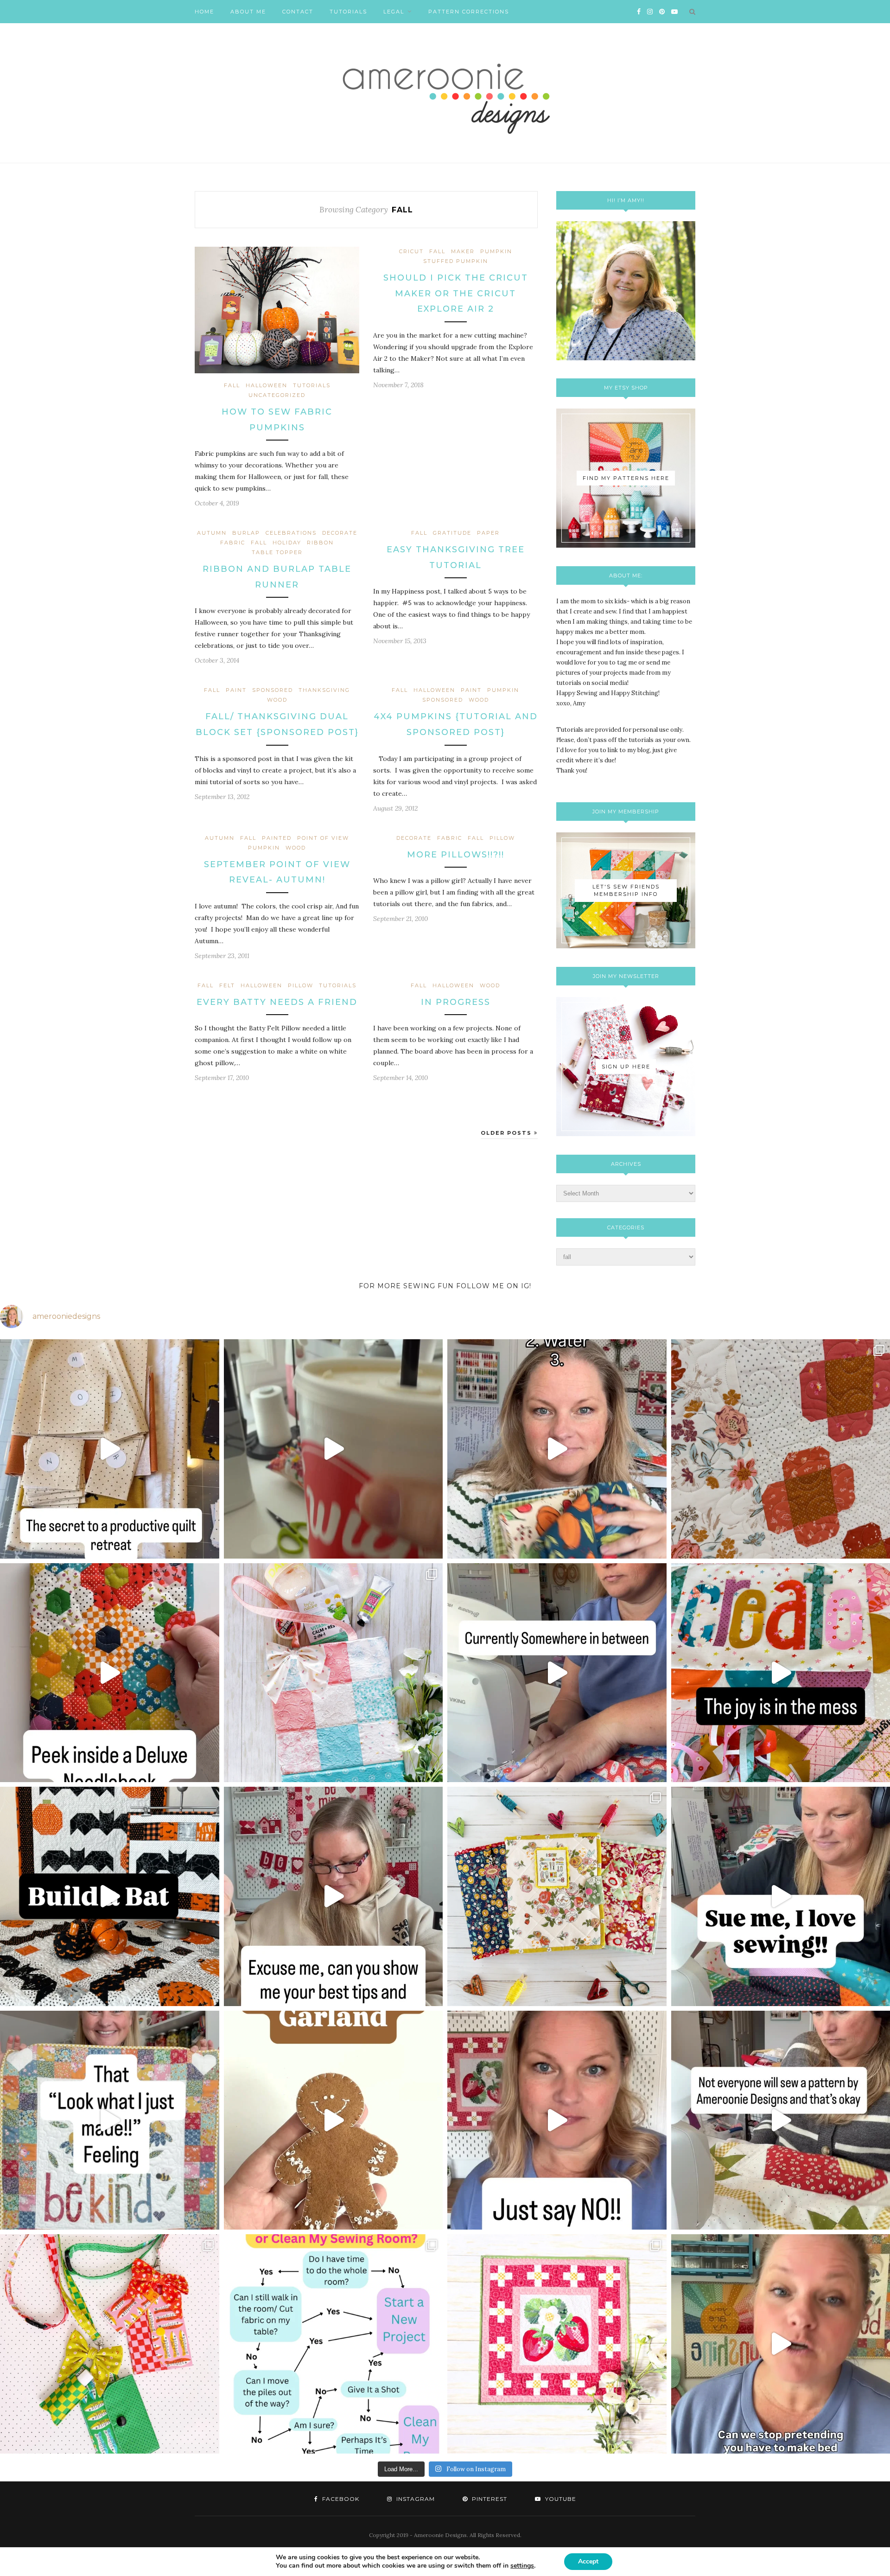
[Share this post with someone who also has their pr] (557, 1449)
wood (277, 700)
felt (227, 985)
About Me (248, 12)
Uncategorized (277, 395)
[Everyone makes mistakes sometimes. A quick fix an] (110, 1896)
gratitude (452, 533)
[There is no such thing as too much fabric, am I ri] (557, 2120)
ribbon (320, 543)
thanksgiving (324, 690)
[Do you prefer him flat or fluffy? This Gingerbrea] (334, 2120)
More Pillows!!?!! (456, 855)
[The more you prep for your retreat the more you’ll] (110, 1449)
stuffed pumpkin (456, 261)
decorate (340, 533)
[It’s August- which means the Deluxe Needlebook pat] (557, 1896)
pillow (502, 838)
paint (236, 690)
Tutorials (348, 12)
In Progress (456, 1002)
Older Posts (507, 1133)
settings (522, 2566)
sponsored (273, 690)
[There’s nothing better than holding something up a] (110, 2120)
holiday (287, 543)
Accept (588, 2561)
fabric (233, 543)
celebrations (291, 533)
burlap (246, 533)
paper (488, 533)
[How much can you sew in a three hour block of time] (334, 1449)
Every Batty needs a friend (277, 1002)
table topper (277, 552)
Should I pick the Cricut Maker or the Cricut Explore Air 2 (456, 293)
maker (463, 251)
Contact (298, 12)
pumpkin (496, 251)
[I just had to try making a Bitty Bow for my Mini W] (110, 2344)
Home (204, 12)
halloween (267, 385)
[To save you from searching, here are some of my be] (334, 1896)
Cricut (411, 251)
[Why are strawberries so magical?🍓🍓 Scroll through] (557, 2344)
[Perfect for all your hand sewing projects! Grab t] (110, 1673)
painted (277, 838)
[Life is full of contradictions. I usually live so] (557, 1673)
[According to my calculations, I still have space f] (334, 2344)
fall (232, 385)
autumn (212, 533)
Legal (394, 12)
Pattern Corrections (469, 12)
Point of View (323, 838)
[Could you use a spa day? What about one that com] (334, 1673)
